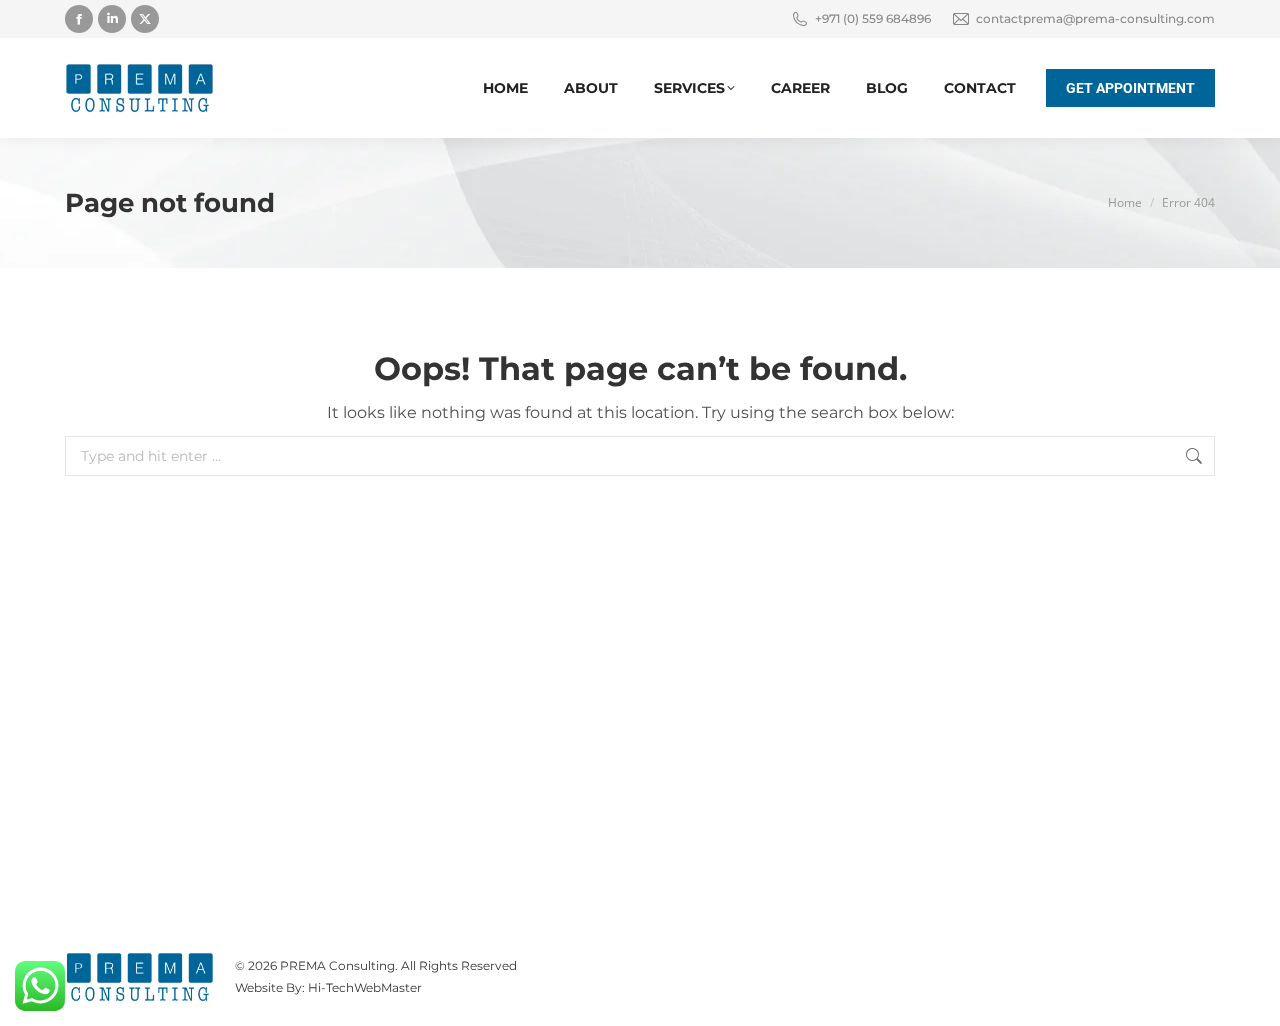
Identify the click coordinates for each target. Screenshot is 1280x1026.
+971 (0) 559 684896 (873, 18)
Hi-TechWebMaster (365, 987)
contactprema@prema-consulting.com (1095, 18)
